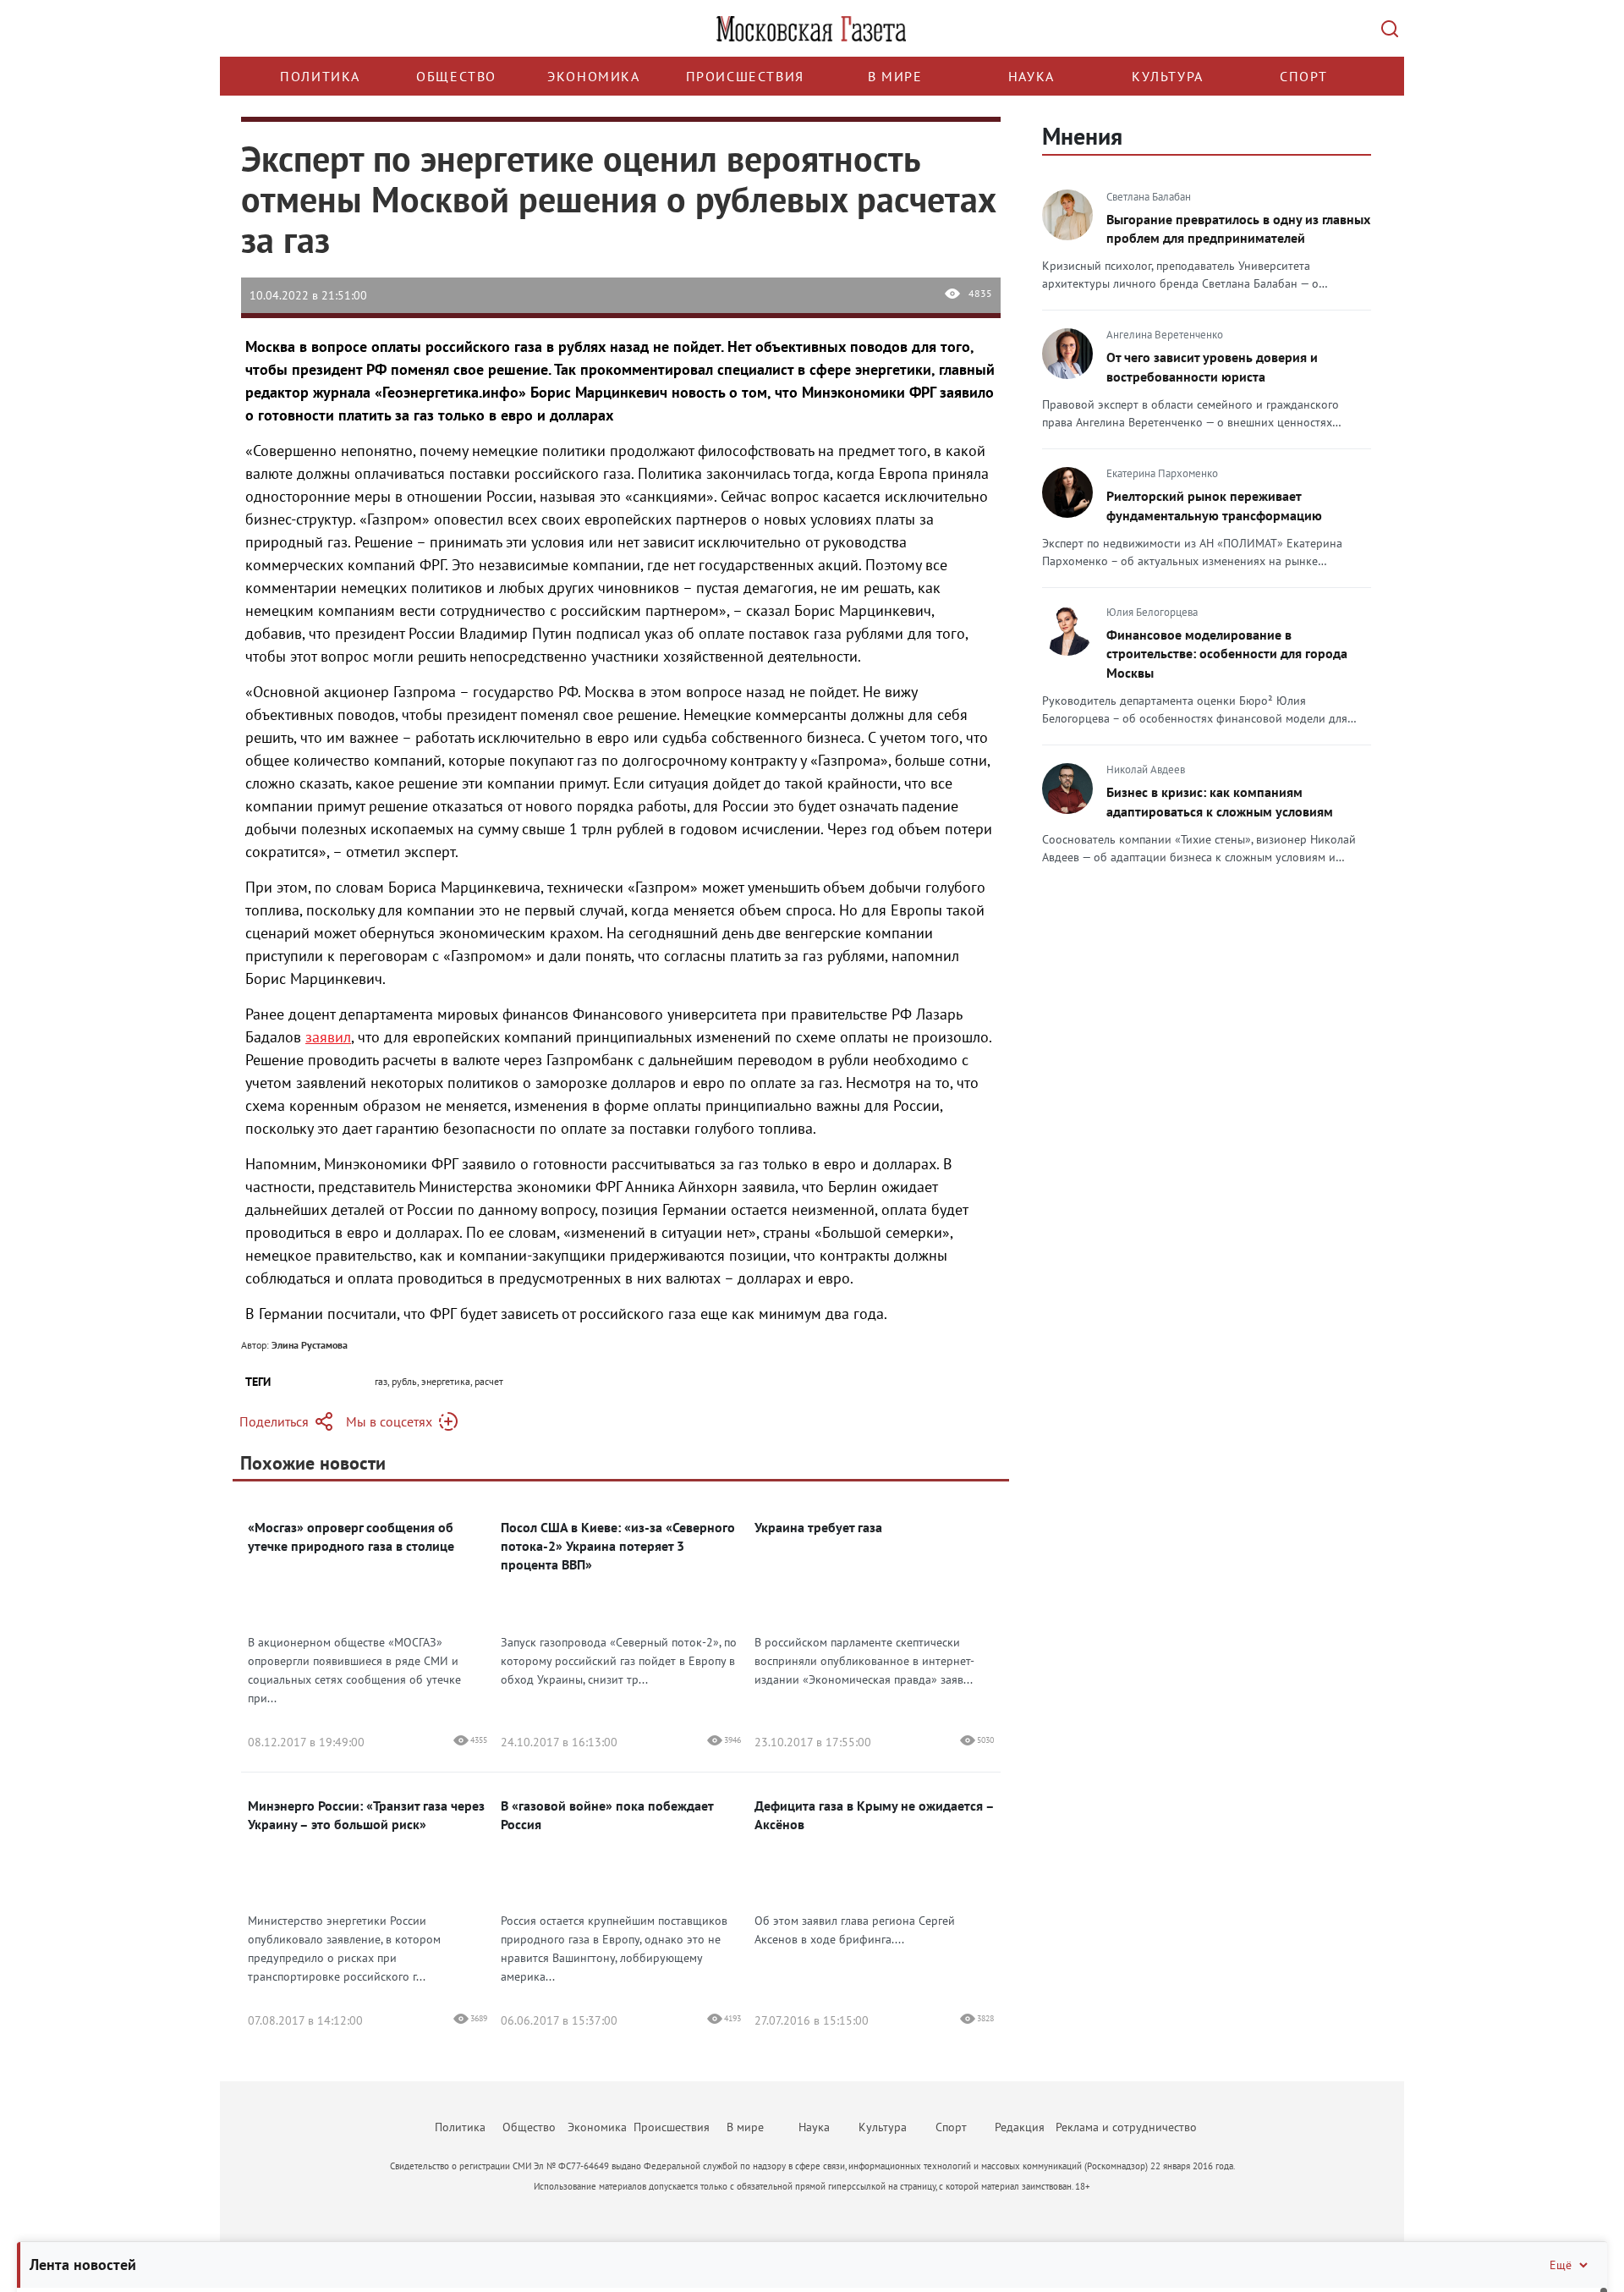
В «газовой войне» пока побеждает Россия (607, 1815)
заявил (328, 1037)
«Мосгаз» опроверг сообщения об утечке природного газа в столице (351, 1536)
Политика (320, 76)
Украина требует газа (818, 1527)
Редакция (1020, 2127)
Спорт (1304, 76)
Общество (456, 76)
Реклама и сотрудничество (1126, 2127)
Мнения (1082, 136)
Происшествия (745, 76)
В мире (895, 76)
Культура (1168, 76)
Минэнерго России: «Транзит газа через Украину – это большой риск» (366, 1815)
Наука (1031, 76)
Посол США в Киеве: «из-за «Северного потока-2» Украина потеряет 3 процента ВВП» (618, 1546)
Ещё (1561, 2265)
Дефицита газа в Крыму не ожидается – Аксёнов (874, 1815)
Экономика (593, 76)
